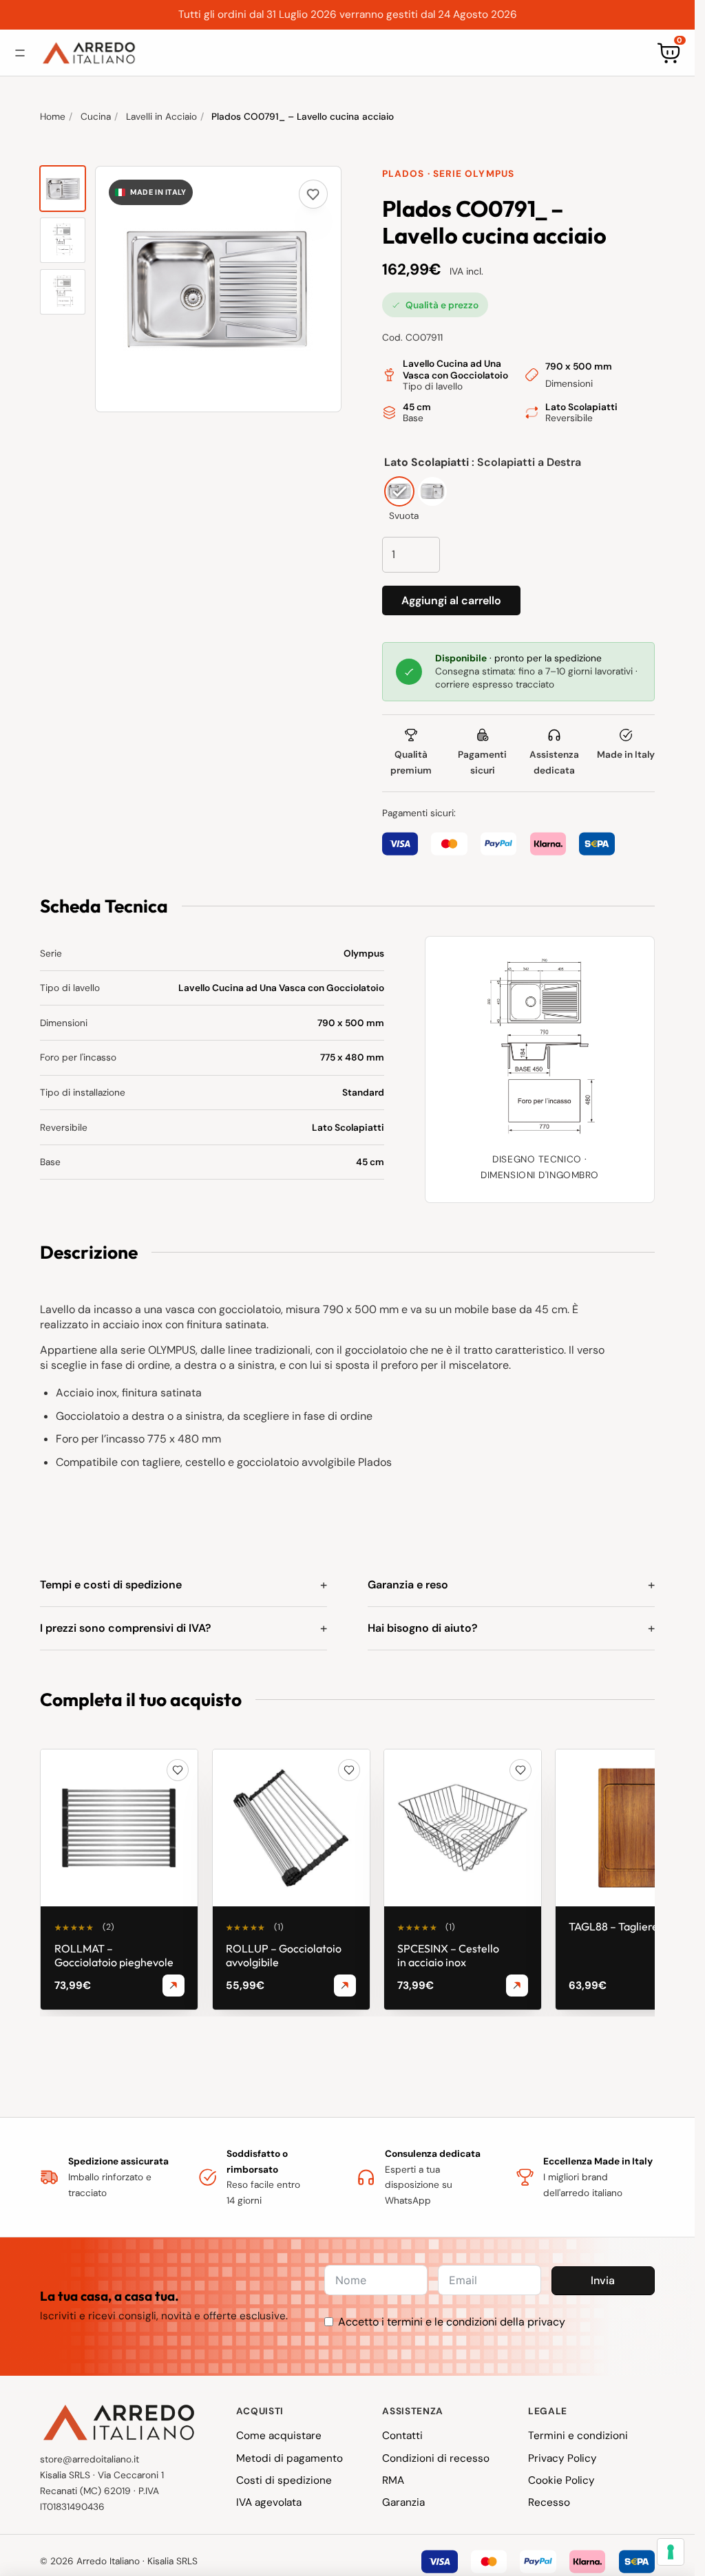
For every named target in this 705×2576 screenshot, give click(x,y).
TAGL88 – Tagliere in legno (634, 1926)
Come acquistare (279, 2436)
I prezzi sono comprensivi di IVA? (126, 1628)
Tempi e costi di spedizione (111, 1585)
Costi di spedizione (284, 2480)
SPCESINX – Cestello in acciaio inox (448, 1955)
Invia (603, 2280)
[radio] (399, 491)
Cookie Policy (561, 2480)
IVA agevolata (269, 2502)
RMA (393, 2480)
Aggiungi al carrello (451, 600)
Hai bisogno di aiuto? (423, 1628)
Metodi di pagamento (290, 2458)
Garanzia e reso (408, 1585)
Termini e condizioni (578, 2436)
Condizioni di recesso (436, 2458)
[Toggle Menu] (20, 53)
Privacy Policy (562, 2458)
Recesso (549, 2502)
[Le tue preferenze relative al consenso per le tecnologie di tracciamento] (671, 2552)
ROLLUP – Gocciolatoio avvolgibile (284, 1955)
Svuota (404, 515)
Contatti (402, 2436)
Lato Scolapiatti (427, 462)
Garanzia (403, 2502)
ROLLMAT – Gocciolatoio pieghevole (114, 1955)
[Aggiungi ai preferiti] (313, 194)
